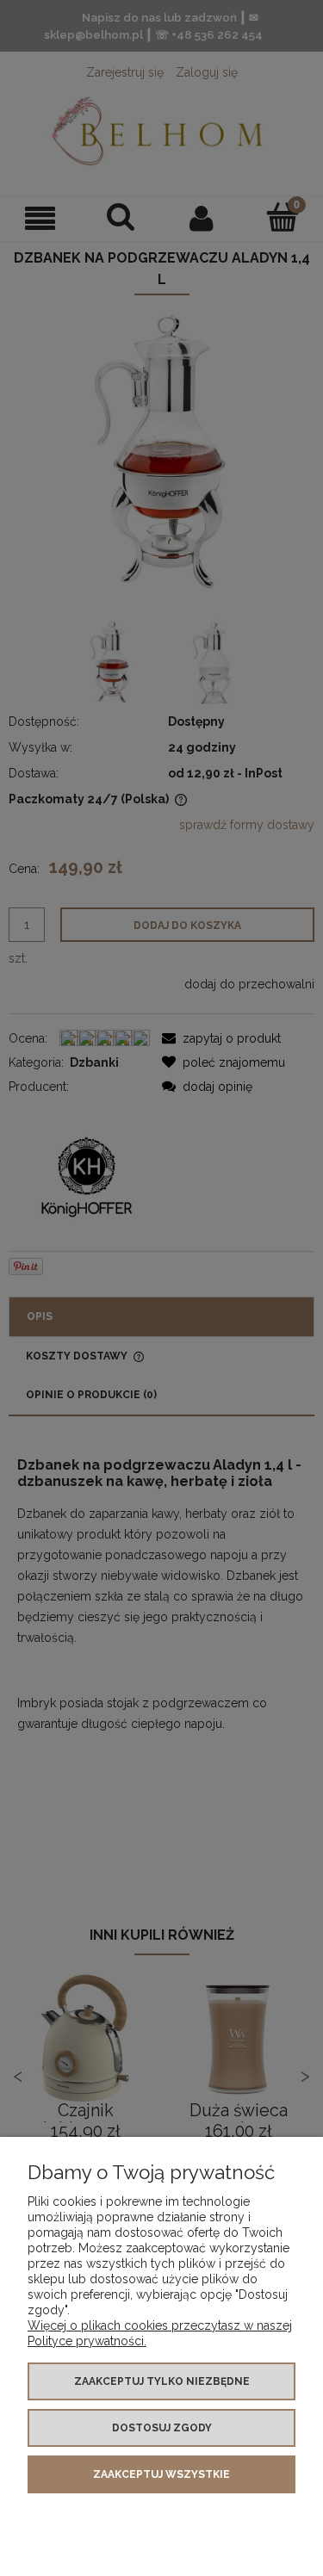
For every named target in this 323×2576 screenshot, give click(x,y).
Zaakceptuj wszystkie (161, 2474)
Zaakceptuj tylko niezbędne (162, 2381)
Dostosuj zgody (162, 2428)
